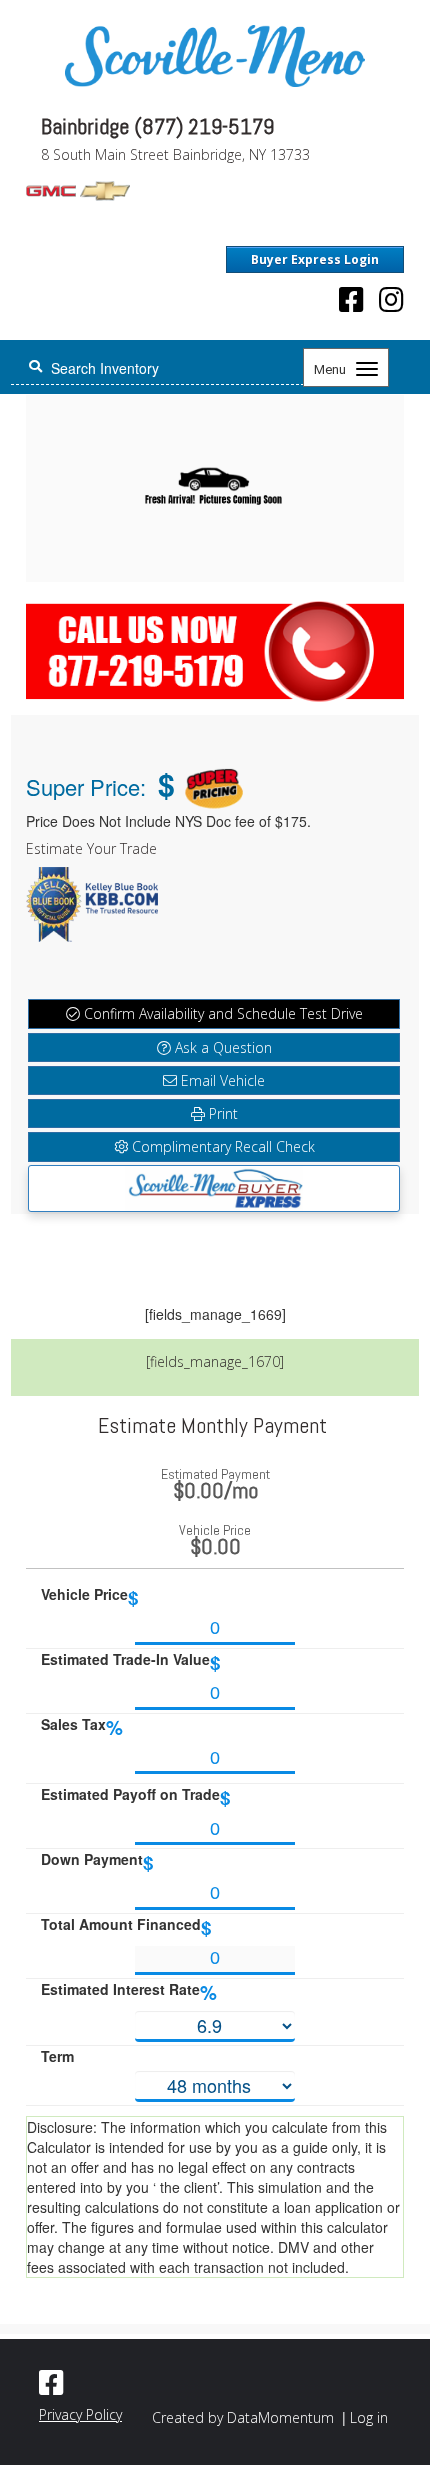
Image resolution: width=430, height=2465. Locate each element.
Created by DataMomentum (245, 2417)
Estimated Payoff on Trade (136, 1797)
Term (57, 2056)
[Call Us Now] (215, 646)
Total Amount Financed (126, 1927)
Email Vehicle (221, 1080)
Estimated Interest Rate (129, 1992)
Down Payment (97, 1862)
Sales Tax (82, 1727)
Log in (369, 2417)
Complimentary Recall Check (221, 1146)
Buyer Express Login (315, 259)
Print (221, 1113)
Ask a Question (221, 1047)
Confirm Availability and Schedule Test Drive (221, 1013)
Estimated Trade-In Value (131, 1662)
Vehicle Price (90, 1597)
